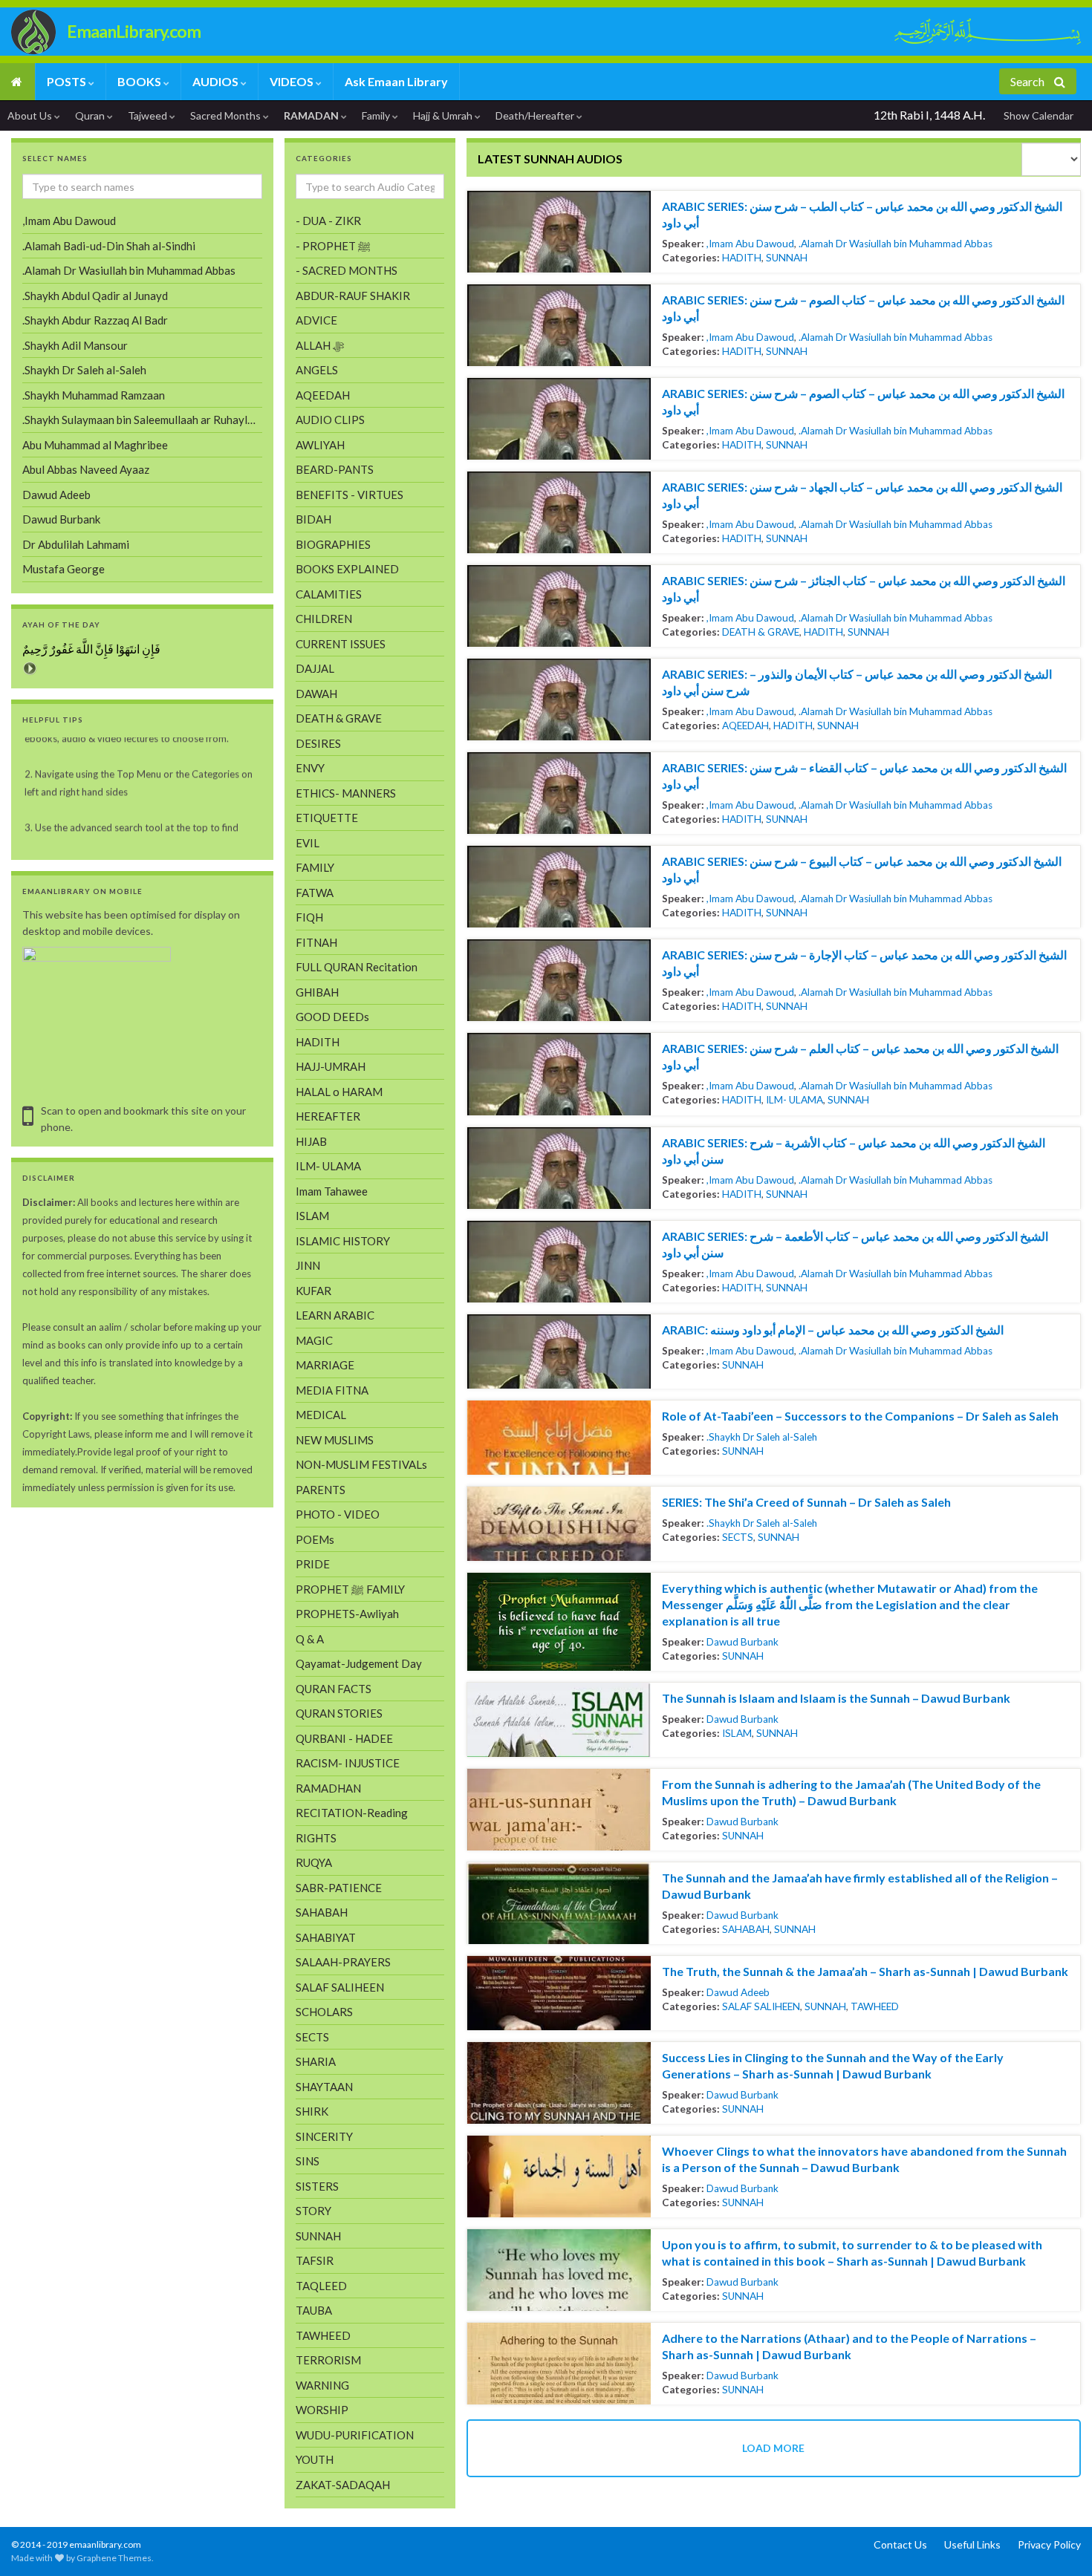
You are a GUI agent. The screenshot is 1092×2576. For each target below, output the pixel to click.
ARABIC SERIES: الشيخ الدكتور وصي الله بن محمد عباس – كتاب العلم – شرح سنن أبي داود (860, 1056)
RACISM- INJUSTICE (348, 1763)
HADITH (742, 258)
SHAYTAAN (324, 2087)
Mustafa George (64, 569)
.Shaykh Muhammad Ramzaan (94, 395)
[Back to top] (33, 2543)
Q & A (310, 1639)
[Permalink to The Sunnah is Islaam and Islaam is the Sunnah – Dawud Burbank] (559, 1720)
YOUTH (315, 2459)
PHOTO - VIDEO (338, 1514)
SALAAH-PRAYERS (343, 1962)
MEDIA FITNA (332, 1390)
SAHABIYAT (326, 1937)
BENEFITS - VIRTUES (350, 495)
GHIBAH (317, 992)
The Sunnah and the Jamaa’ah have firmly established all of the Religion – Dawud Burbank (860, 1886)
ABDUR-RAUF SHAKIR (353, 296)
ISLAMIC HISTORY (343, 1241)
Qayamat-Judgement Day (359, 1663)
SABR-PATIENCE (339, 1888)
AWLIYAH (320, 445)
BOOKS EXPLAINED (347, 569)
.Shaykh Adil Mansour (75, 345)
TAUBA (314, 2310)
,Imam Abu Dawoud (750, 244)
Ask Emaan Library (396, 81)
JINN (308, 1265)
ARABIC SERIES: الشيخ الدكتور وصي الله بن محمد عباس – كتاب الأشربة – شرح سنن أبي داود (854, 1151)
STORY (313, 2211)
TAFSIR (315, 2260)
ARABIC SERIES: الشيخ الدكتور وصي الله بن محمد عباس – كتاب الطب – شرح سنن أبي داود (862, 214)
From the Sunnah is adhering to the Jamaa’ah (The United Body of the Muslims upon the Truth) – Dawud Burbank (851, 1792)
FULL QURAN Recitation (357, 967)
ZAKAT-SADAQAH (343, 2485)
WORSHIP (322, 2410)
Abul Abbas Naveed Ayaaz (86, 469)
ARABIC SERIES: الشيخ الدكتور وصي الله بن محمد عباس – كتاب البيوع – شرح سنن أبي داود (862, 869)
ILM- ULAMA (794, 1100)
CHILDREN (324, 619)
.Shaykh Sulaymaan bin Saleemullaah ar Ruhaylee (141, 420)
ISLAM (737, 1733)
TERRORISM (328, 2360)
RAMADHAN (328, 1788)
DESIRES (318, 743)
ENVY (310, 768)
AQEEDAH (745, 725)
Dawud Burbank (742, 1642)
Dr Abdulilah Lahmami (76, 544)
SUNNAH (787, 258)
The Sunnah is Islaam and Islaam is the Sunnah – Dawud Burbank (836, 1698)
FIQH (309, 917)
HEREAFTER (328, 1116)
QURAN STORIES (339, 1713)
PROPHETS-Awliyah (347, 1614)
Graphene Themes (114, 2558)
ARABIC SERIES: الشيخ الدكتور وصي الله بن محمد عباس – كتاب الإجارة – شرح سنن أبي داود (864, 963)
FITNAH (316, 942)
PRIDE (313, 1564)
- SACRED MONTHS (347, 270)
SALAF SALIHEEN (761, 2006)
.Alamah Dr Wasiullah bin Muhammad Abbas (896, 244)
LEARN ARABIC (335, 1315)
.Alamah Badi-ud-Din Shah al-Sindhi (109, 246)
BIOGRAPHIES (333, 544)
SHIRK (312, 2111)
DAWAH (316, 694)
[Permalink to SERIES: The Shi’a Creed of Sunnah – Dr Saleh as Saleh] (559, 1524)
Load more (773, 2448)
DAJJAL (315, 668)
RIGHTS (316, 1838)
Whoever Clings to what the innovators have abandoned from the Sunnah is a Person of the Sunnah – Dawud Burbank (864, 2159)
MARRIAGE (325, 1365)
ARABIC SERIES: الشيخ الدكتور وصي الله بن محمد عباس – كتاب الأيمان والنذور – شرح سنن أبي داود (857, 682)
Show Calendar (1039, 115)
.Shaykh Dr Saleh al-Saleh (762, 1437)
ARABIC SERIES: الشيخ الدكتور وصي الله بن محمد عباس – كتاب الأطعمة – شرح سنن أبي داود (855, 1244)
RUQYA (314, 1862)
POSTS (68, 81)
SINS (308, 2161)
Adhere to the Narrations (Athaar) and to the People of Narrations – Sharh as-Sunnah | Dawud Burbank (849, 2346)
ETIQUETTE (327, 818)
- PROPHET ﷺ (333, 246)
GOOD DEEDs (332, 1017)
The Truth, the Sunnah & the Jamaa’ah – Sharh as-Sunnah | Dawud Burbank (865, 1971)
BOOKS (140, 81)
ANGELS (317, 370)
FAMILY (315, 867)
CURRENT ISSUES (341, 644)
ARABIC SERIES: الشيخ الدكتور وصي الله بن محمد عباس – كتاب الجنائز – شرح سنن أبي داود (864, 588)
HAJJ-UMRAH (331, 1066)
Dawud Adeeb (738, 1992)
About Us (31, 115)
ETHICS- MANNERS (346, 793)
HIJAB (311, 1141)
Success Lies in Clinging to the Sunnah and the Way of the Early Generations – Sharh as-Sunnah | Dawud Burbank (833, 2065)
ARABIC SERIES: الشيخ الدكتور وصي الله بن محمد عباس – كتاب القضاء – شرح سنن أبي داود (864, 776)
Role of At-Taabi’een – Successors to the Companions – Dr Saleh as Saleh (860, 1416)
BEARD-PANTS (335, 469)
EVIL (308, 843)
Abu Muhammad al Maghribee (95, 445)
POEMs (315, 1539)
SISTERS (317, 2186)
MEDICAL (321, 1415)
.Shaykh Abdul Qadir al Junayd (95, 296)
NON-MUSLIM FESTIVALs (361, 1464)
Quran (91, 115)
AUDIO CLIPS (330, 420)
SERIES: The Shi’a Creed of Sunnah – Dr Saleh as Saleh (806, 1502)
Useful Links (972, 2544)
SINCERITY (324, 2136)
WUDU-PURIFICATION (355, 2435)
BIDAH (313, 519)
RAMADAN (312, 115)
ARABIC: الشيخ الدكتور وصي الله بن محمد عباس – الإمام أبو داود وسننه (833, 1330)
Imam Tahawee (332, 1191)
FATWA (315, 893)
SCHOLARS (324, 2012)
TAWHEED (875, 2006)
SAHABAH (746, 1929)
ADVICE (316, 320)
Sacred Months (227, 115)
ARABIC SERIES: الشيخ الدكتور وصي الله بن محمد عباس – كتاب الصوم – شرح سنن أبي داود (863, 308)
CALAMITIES (329, 594)
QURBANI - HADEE (344, 1738)
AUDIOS (217, 81)
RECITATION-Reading (352, 1813)
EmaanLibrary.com (134, 31)
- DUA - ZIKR (328, 221)
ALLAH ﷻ (320, 345)
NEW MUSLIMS (335, 1440)
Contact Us (900, 2544)
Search (1028, 81)
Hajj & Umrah (444, 115)
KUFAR (313, 1291)
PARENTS (321, 1490)
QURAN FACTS (334, 1689)
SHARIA (316, 2061)
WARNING (322, 2385)
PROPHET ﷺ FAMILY (350, 1589)
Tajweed (149, 115)
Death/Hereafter (536, 115)
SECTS (738, 1537)
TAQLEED (321, 2286)
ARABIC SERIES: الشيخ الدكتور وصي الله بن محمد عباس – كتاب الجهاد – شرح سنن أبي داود (862, 495)
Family (377, 115)
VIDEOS (293, 81)
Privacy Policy (1049, 2544)
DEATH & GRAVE (761, 632)
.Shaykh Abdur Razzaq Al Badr (95, 320)
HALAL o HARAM (339, 1092)
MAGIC (314, 1340)
